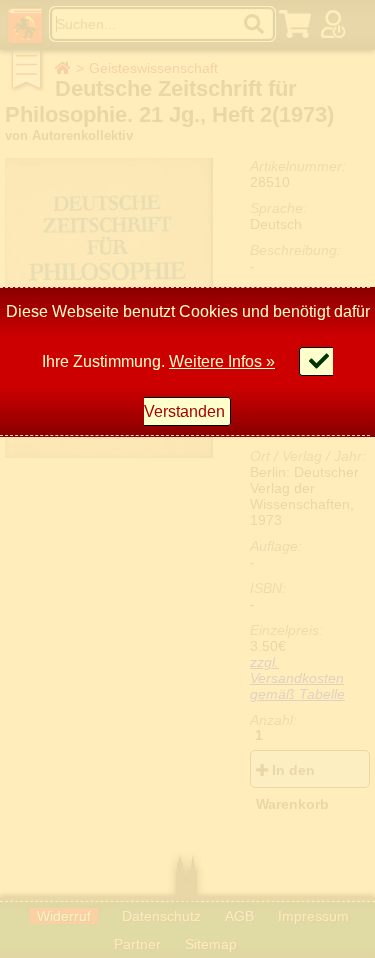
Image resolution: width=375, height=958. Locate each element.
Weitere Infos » (222, 361)
